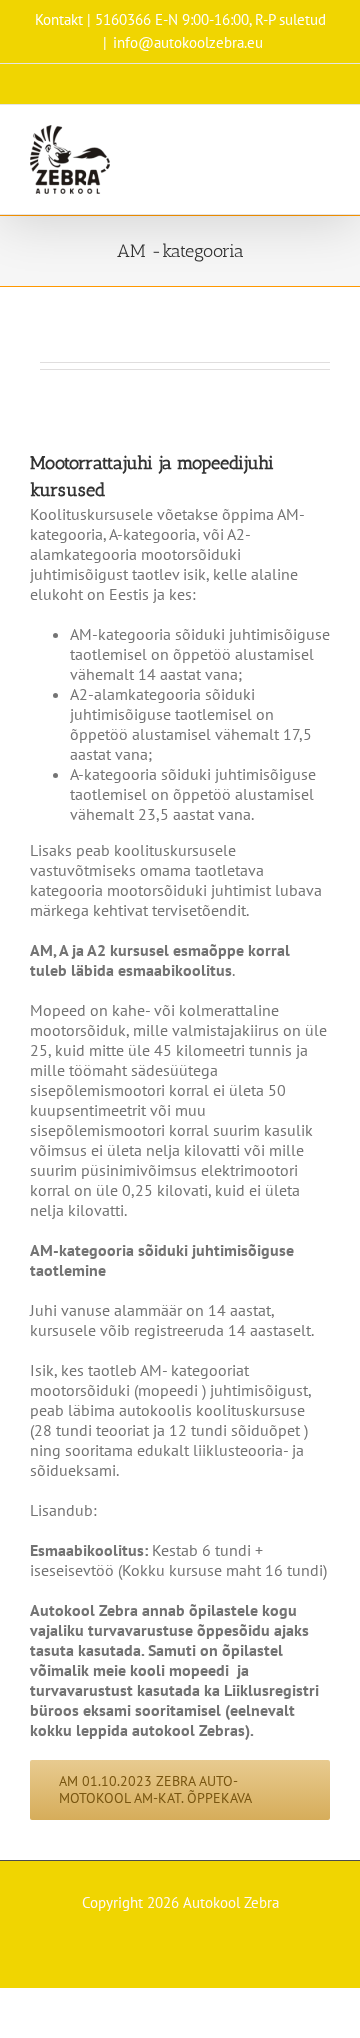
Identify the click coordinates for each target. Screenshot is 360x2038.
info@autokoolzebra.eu (188, 42)
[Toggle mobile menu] (322, 135)
